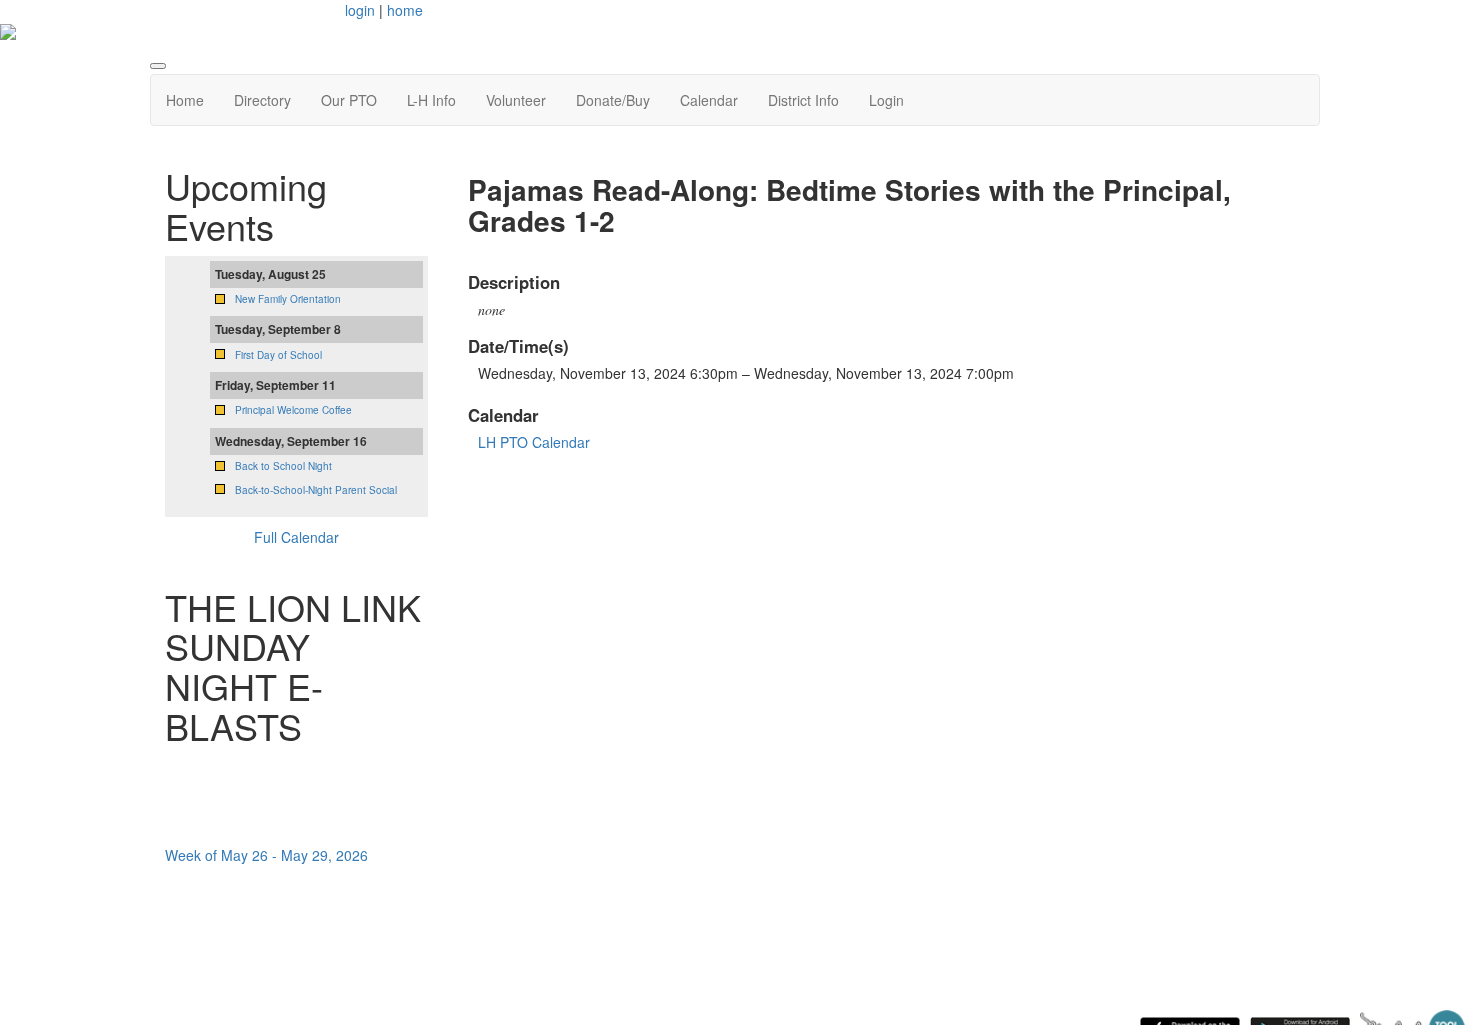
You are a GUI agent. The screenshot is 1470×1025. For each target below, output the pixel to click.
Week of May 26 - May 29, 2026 (266, 855)
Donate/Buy (613, 100)
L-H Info (431, 100)
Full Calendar (296, 537)
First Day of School (278, 355)
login (360, 10)
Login (886, 100)
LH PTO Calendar (534, 442)
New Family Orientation (288, 299)
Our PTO (349, 100)
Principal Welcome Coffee (293, 410)
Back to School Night (283, 466)
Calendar (709, 100)
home (405, 10)
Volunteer (516, 100)
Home (185, 100)
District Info (803, 100)
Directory (262, 100)
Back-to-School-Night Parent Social (316, 490)
